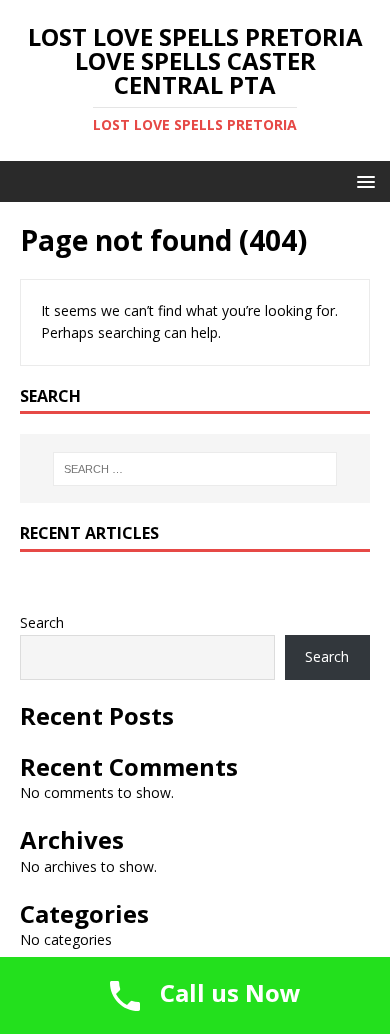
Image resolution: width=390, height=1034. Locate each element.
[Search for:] (195, 469)
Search (42, 622)
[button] (362, 180)
